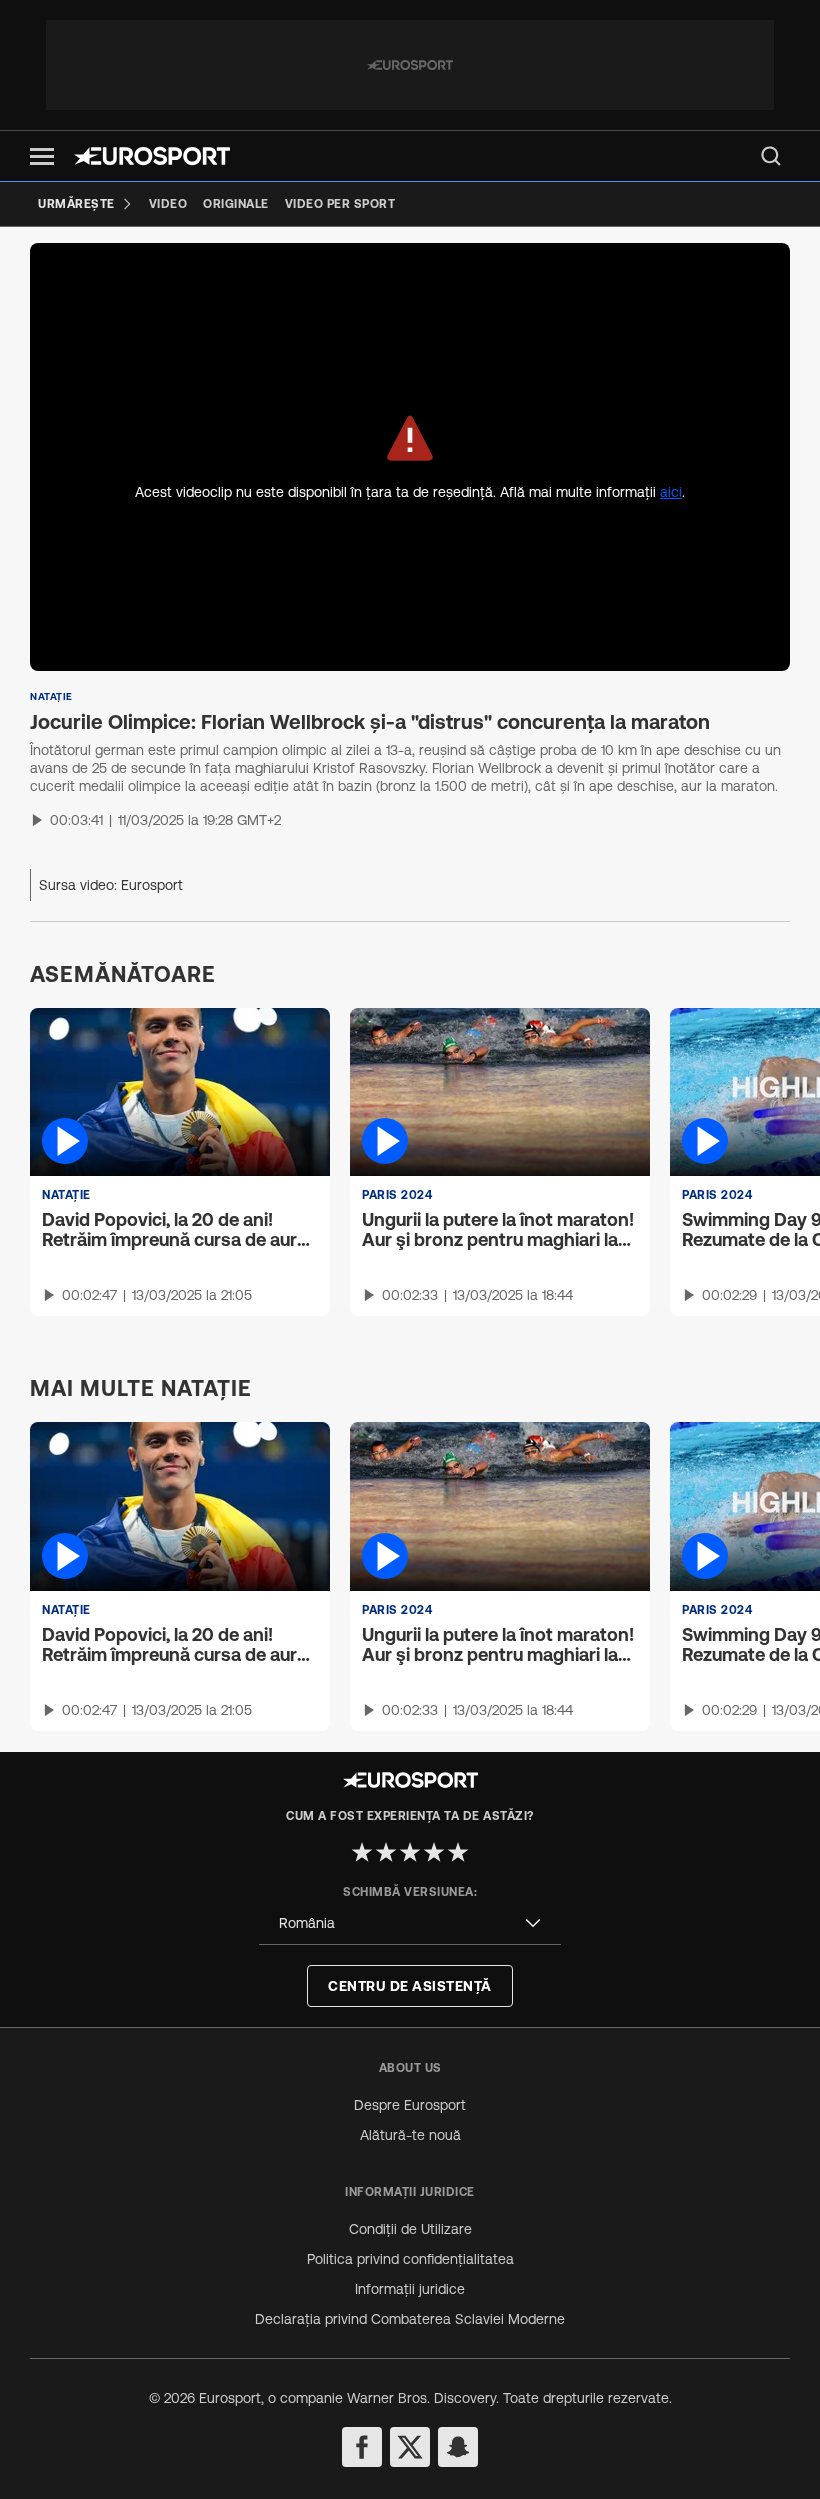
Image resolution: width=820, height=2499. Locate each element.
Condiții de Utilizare (410, 2229)
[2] (386, 1852)
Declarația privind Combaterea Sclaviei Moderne (410, 2319)
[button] (42, 156)
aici (671, 492)
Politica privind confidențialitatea (410, 2259)
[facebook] (362, 2447)
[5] (458, 1852)
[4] (434, 1852)
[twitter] (410, 2447)
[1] (362, 1852)
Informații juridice (410, 2289)
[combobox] (410, 1923)
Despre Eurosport (410, 2105)
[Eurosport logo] (152, 156)
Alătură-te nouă (410, 2135)
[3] (410, 1852)
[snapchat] (458, 2447)
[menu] (771, 156)
